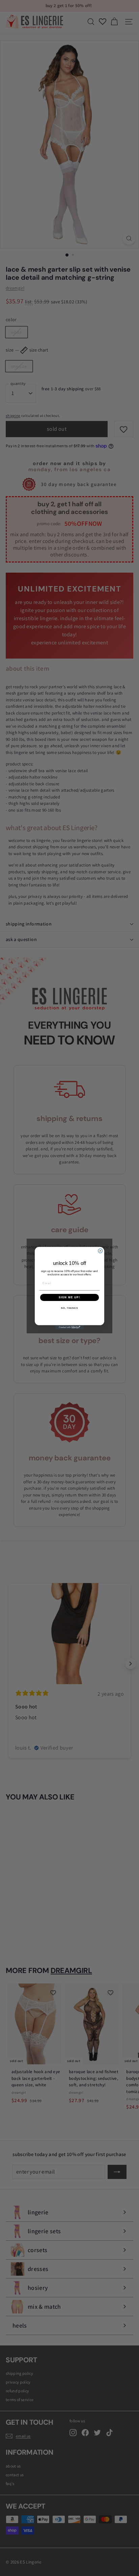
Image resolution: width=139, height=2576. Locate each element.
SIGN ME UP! (69, 1297)
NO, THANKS (69, 1308)
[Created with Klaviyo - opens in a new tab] (70, 1327)
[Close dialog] (100, 1251)
